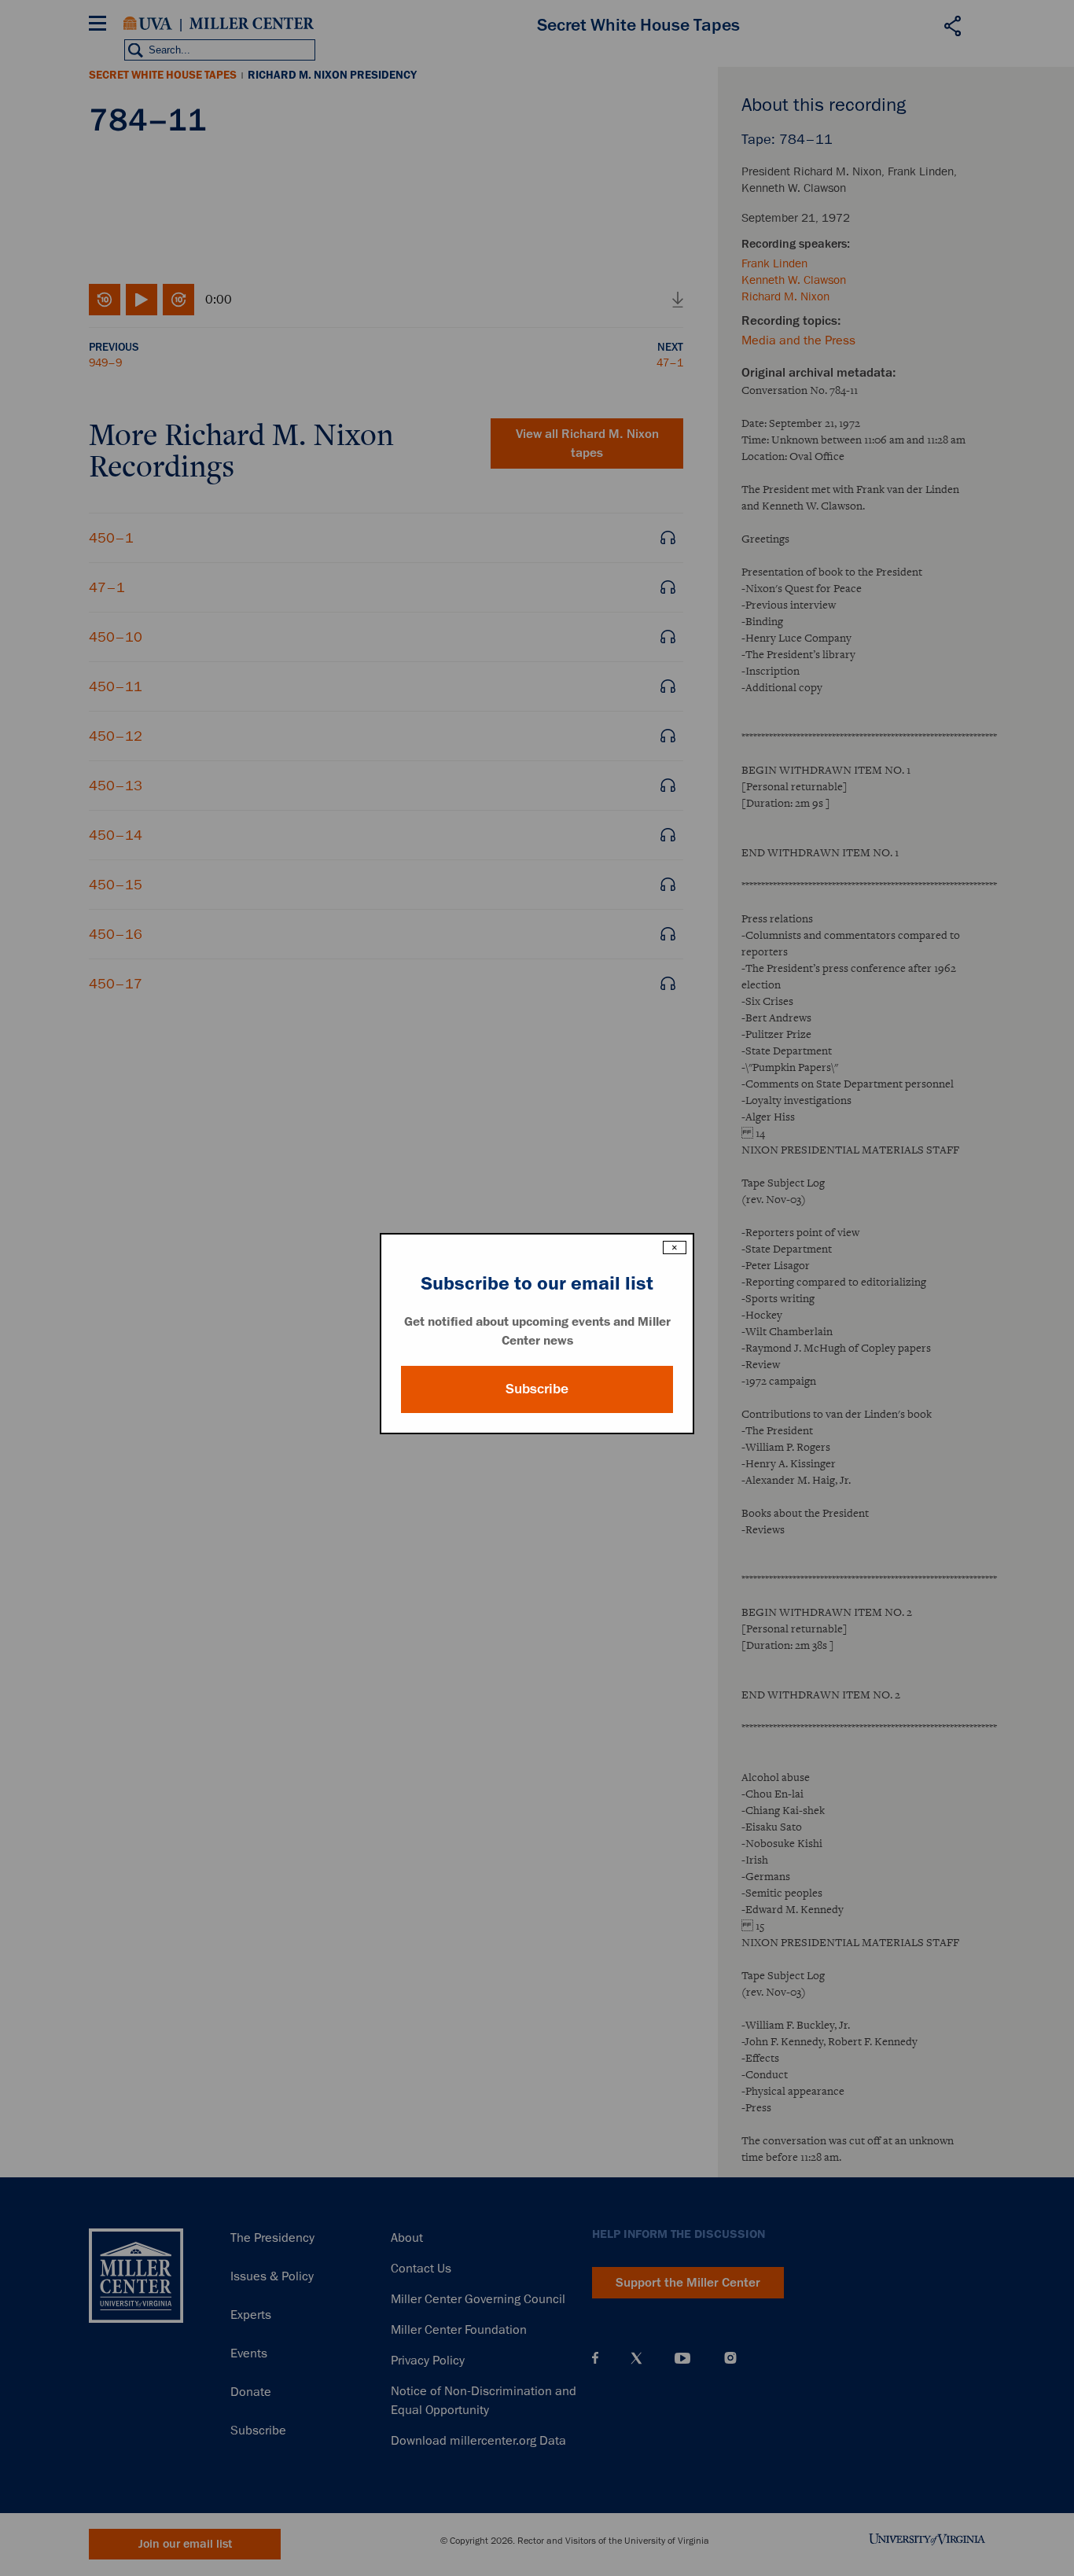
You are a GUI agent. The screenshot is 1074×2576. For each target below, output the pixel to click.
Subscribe (537, 1389)
